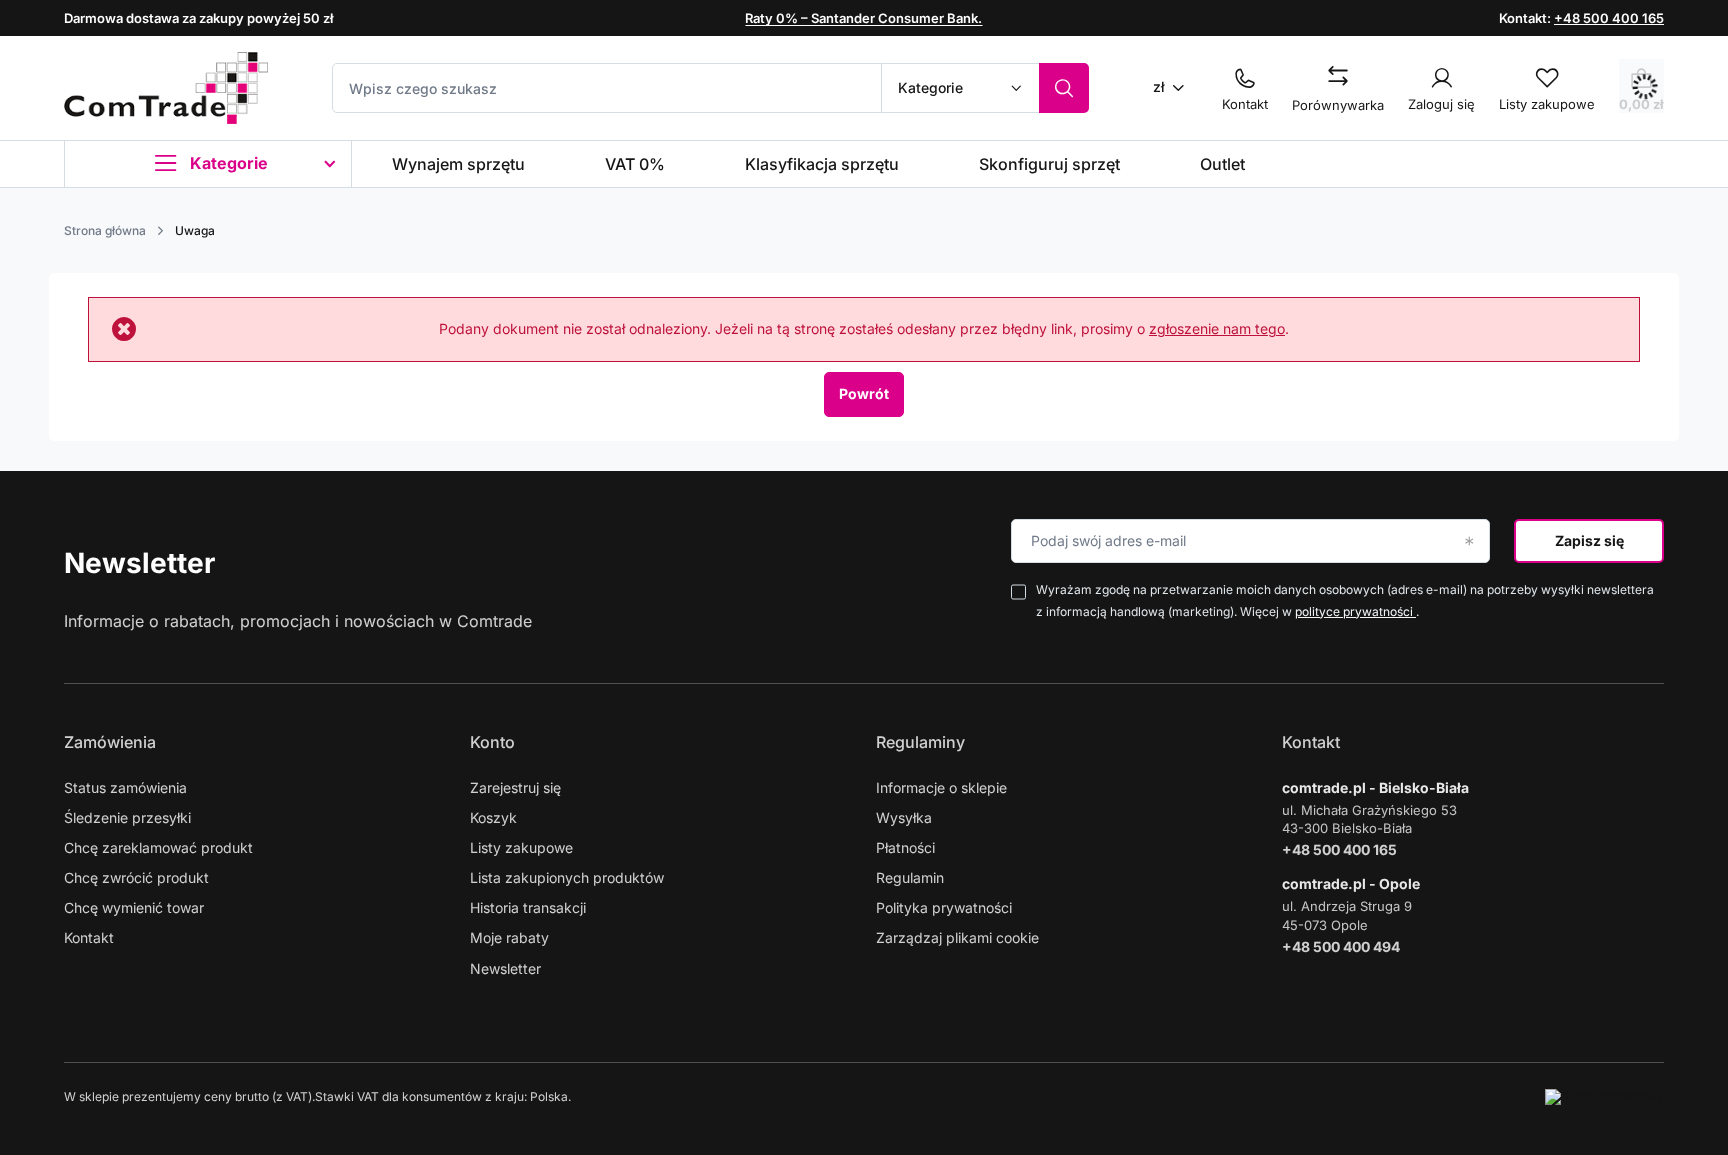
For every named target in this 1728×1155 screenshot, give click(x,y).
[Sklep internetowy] (1604, 1097)
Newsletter (139, 563)
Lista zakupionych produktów (567, 877)
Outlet (1222, 164)
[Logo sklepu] (166, 88)
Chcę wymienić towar (134, 907)
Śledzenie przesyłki (127, 817)
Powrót (864, 393)
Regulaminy (920, 742)
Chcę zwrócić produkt (136, 877)
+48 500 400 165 (1609, 18)
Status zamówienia (125, 787)
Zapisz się (1589, 540)
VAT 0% (635, 164)
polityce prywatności (1355, 611)
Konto (492, 742)
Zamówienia (110, 742)
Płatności (905, 847)
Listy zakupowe (521, 847)
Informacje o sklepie (941, 787)
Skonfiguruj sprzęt (1049, 164)
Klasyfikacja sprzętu (822, 164)
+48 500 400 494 (1341, 946)
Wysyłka (904, 817)
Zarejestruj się (515, 787)
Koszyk (493, 817)
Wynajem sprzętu (458, 164)
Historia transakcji (528, 907)
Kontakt (89, 937)
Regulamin (910, 877)
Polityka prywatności (944, 907)
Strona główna (105, 230)
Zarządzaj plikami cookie (957, 937)
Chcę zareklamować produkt (158, 847)
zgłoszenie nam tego (1217, 328)
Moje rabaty (509, 937)
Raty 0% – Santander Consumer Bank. (863, 18)
